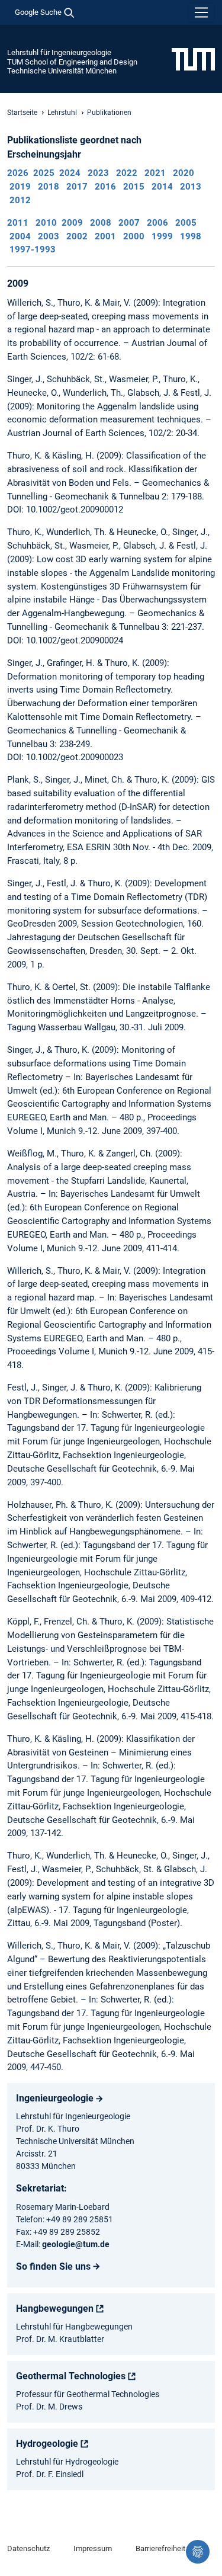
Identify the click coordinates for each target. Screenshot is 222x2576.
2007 (129, 223)
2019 (20, 187)
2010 (46, 223)
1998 (191, 236)
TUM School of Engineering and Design (72, 62)
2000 (134, 236)
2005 (186, 223)
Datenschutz (28, 2548)
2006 (157, 223)
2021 (155, 173)
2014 (162, 187)
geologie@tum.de (76, 2244)
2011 (18, 223)
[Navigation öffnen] (201, 12)
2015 (134, 187)
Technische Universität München (62, 71)
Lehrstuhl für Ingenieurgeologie (59, 52)
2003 (49, 236)
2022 (127, 173)
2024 (70, 173)
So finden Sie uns (53, 2266)
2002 (77, 236)
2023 (98, 173)
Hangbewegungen (55, 2309)
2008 (101, 223)
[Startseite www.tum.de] (193, 59)
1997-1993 (33, 249)
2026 (18, 173)
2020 (184, 173)
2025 (44, 173)
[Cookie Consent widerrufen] (198, 2552)
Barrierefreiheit (160, 2548)
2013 (191, 187)
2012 (20, 200)
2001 (105, 236)
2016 (105, 187)
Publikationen (109, 113)
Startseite (22, 113)
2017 (77, 187)
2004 (20, 236)
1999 (162, 236)
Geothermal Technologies (71, 2376)
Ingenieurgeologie (55, 2098)
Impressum (93, 2548)
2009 (72, 223)
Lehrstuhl (62, 113)
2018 (49, 187)
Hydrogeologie (47, 2444)
